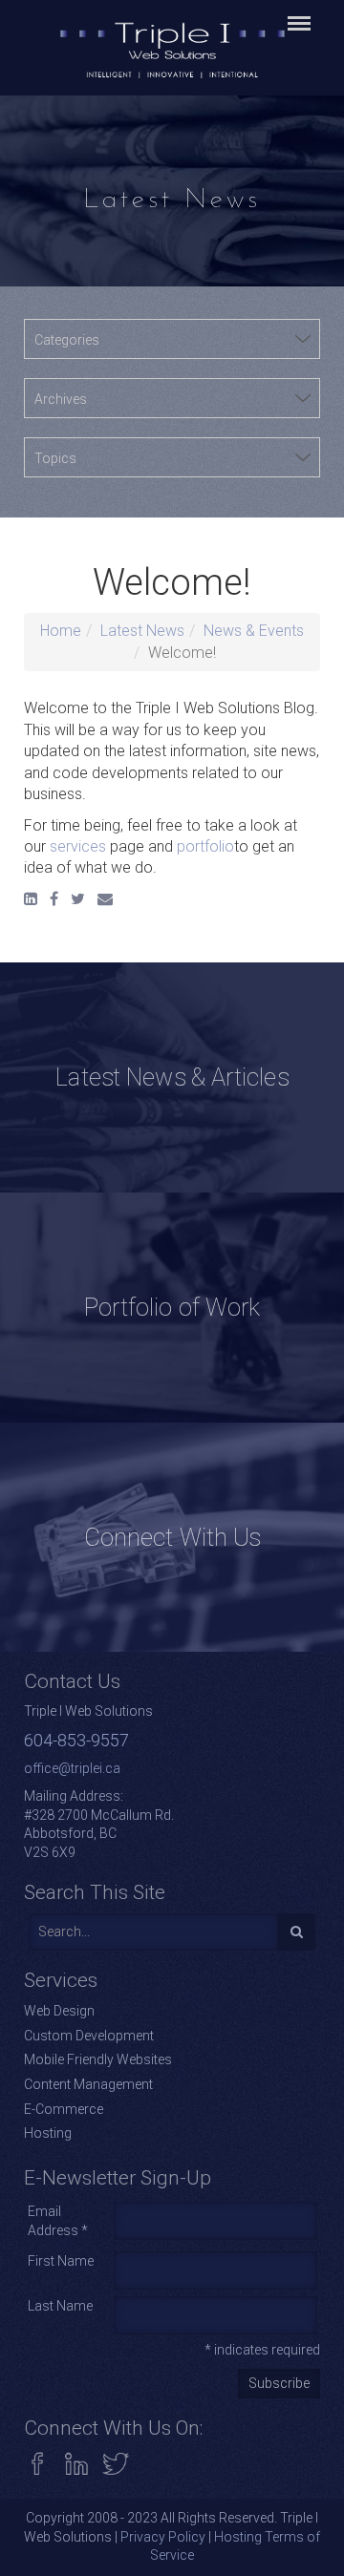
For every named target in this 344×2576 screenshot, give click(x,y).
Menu (296, 13)
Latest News (142, 631)
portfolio (205, 846)
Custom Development (89, 2036)
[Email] (105, 899)
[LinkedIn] (31, 899)
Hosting (48, 2133)
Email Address (58, 2221)
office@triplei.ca (72, 1768)
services (78, 846)
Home (61, 631)
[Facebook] (54, 899)
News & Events (254, 631)
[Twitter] (78, 899)
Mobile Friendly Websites (98, 2059)
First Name (61, 2261)
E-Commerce (64, 2109)
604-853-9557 (76, 1740)
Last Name (60, 2306)
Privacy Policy (163, 2537)
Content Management (88, 2084)
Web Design (59, 2011)
